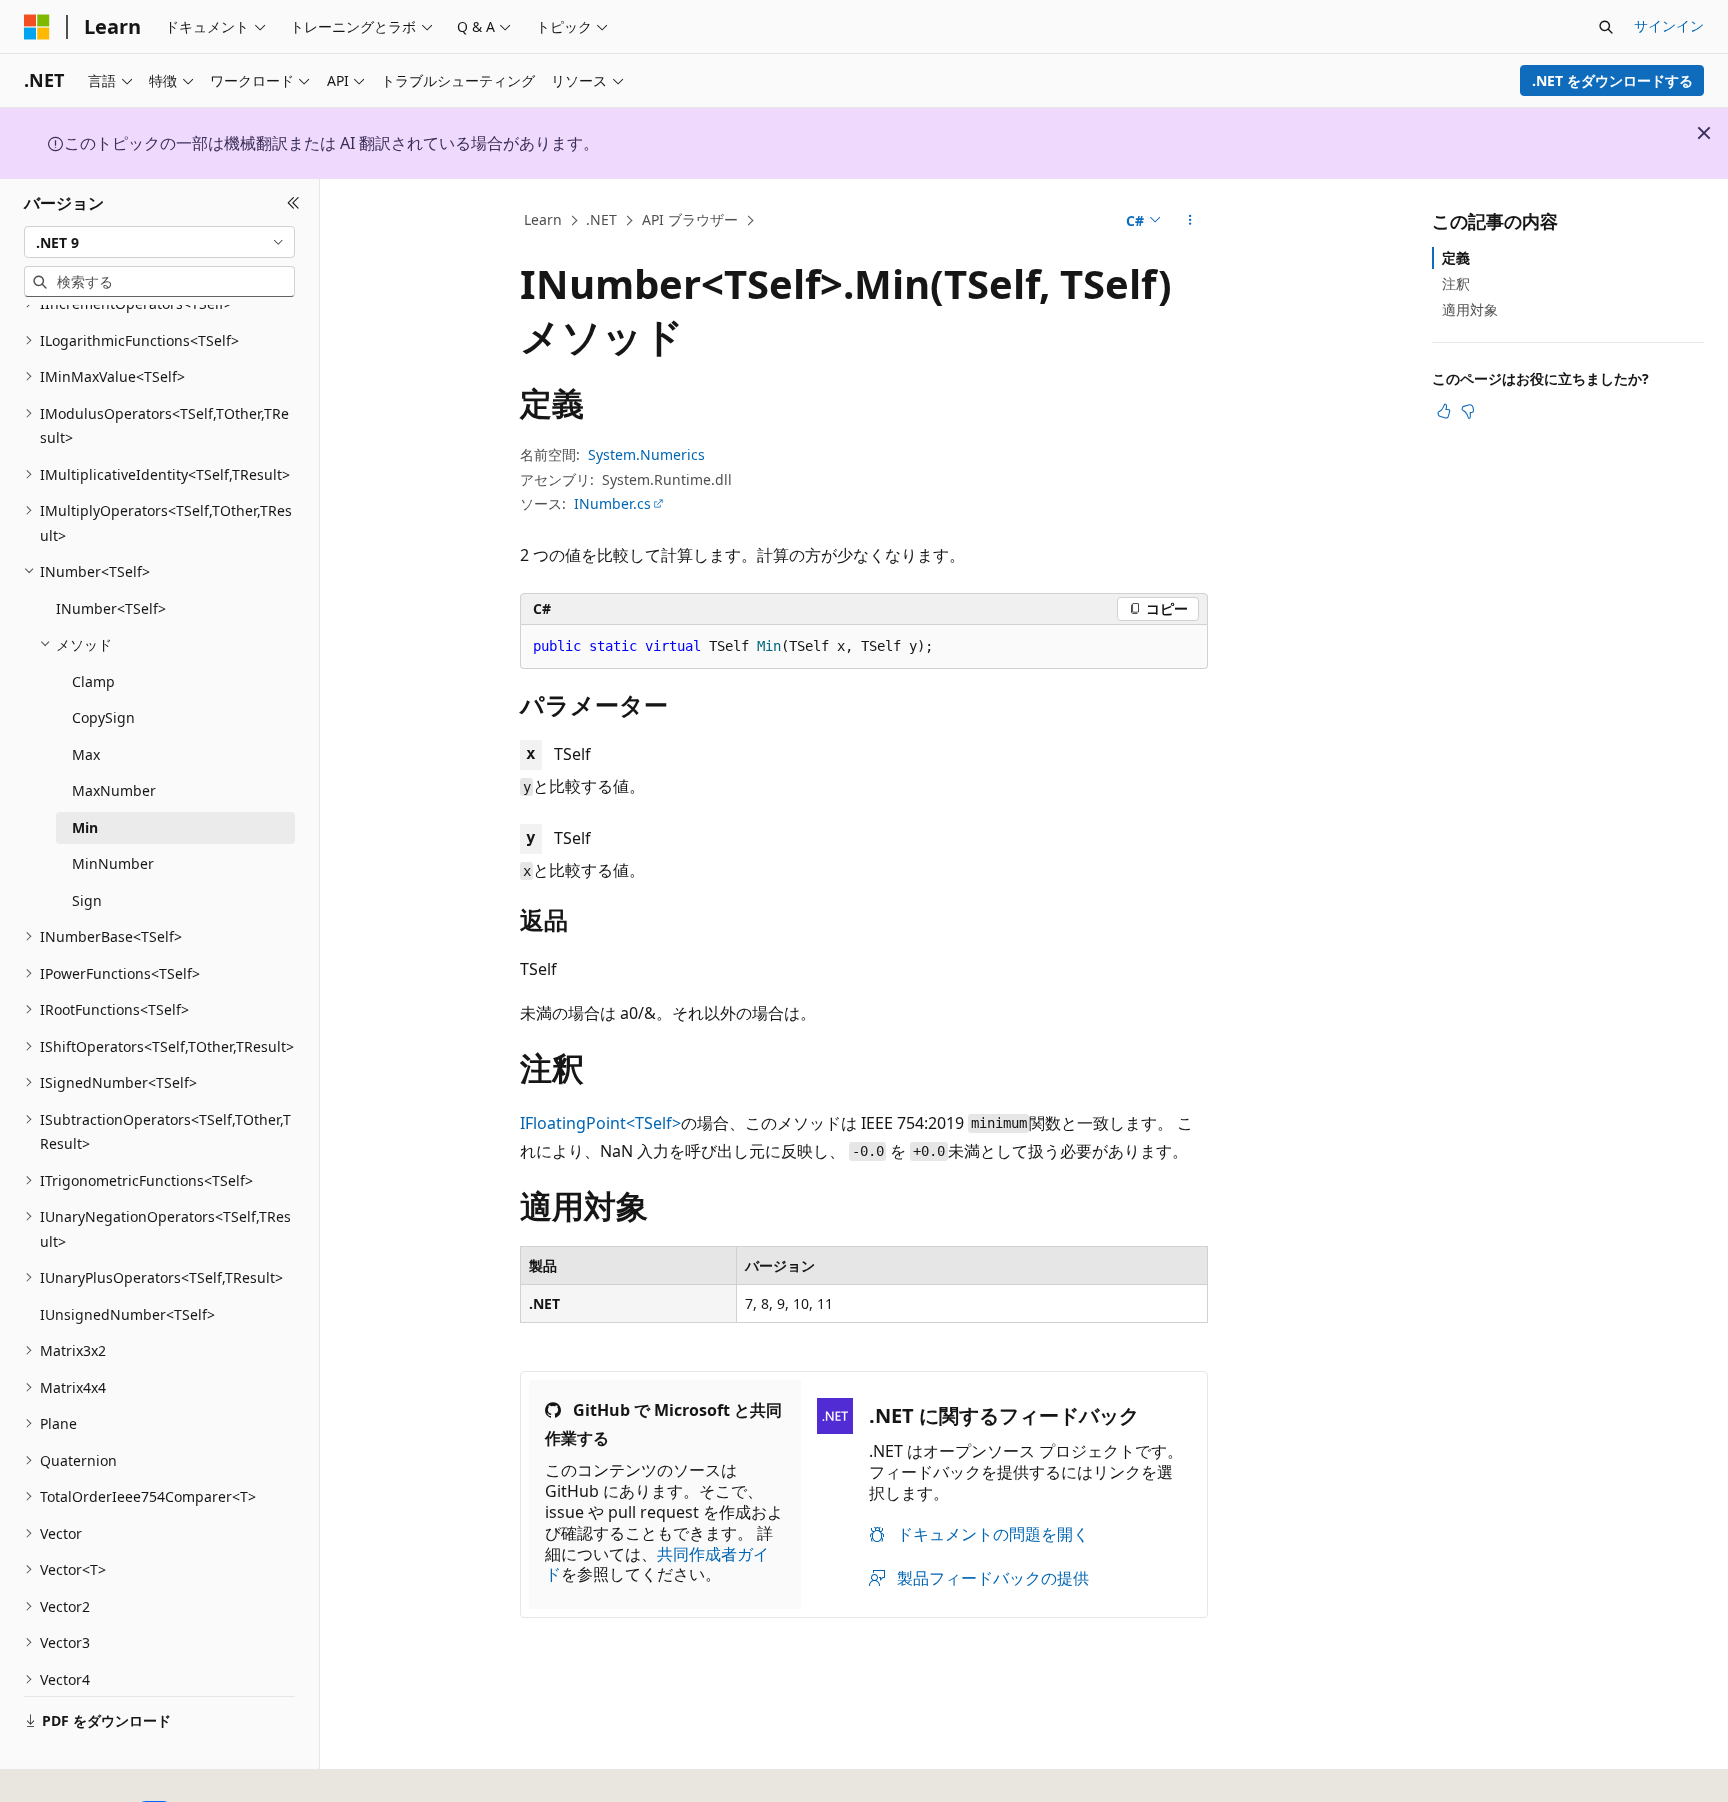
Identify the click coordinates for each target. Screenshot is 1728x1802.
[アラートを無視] (1704, 133)
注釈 (1456, 283)
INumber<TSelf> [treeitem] (111, 608)
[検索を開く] (1606, 27)
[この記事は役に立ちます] (1444, 411)
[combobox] (159, 242)
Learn (543, 219)
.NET (601, 219)
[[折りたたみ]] (293, 203)
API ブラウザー (690, 219)
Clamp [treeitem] (93, 681)
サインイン (1669, 25)
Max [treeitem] (86, 754)
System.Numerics (646, 454)
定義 (1456, 257)
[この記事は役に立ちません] (1468, 411)
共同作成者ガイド (657, 1564)
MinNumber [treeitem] (113, 863)
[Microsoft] (37, 27)
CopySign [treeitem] (103, 717)
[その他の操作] (1190, 221)
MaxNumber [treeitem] (114, 790)
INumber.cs (612, 503)
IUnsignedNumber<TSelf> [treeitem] (127, 1314)
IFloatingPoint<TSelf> (600, 1123)
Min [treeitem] (85, 827)
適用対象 (1470, 309)
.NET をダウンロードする (1612, 80)
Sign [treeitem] (87, 900)
